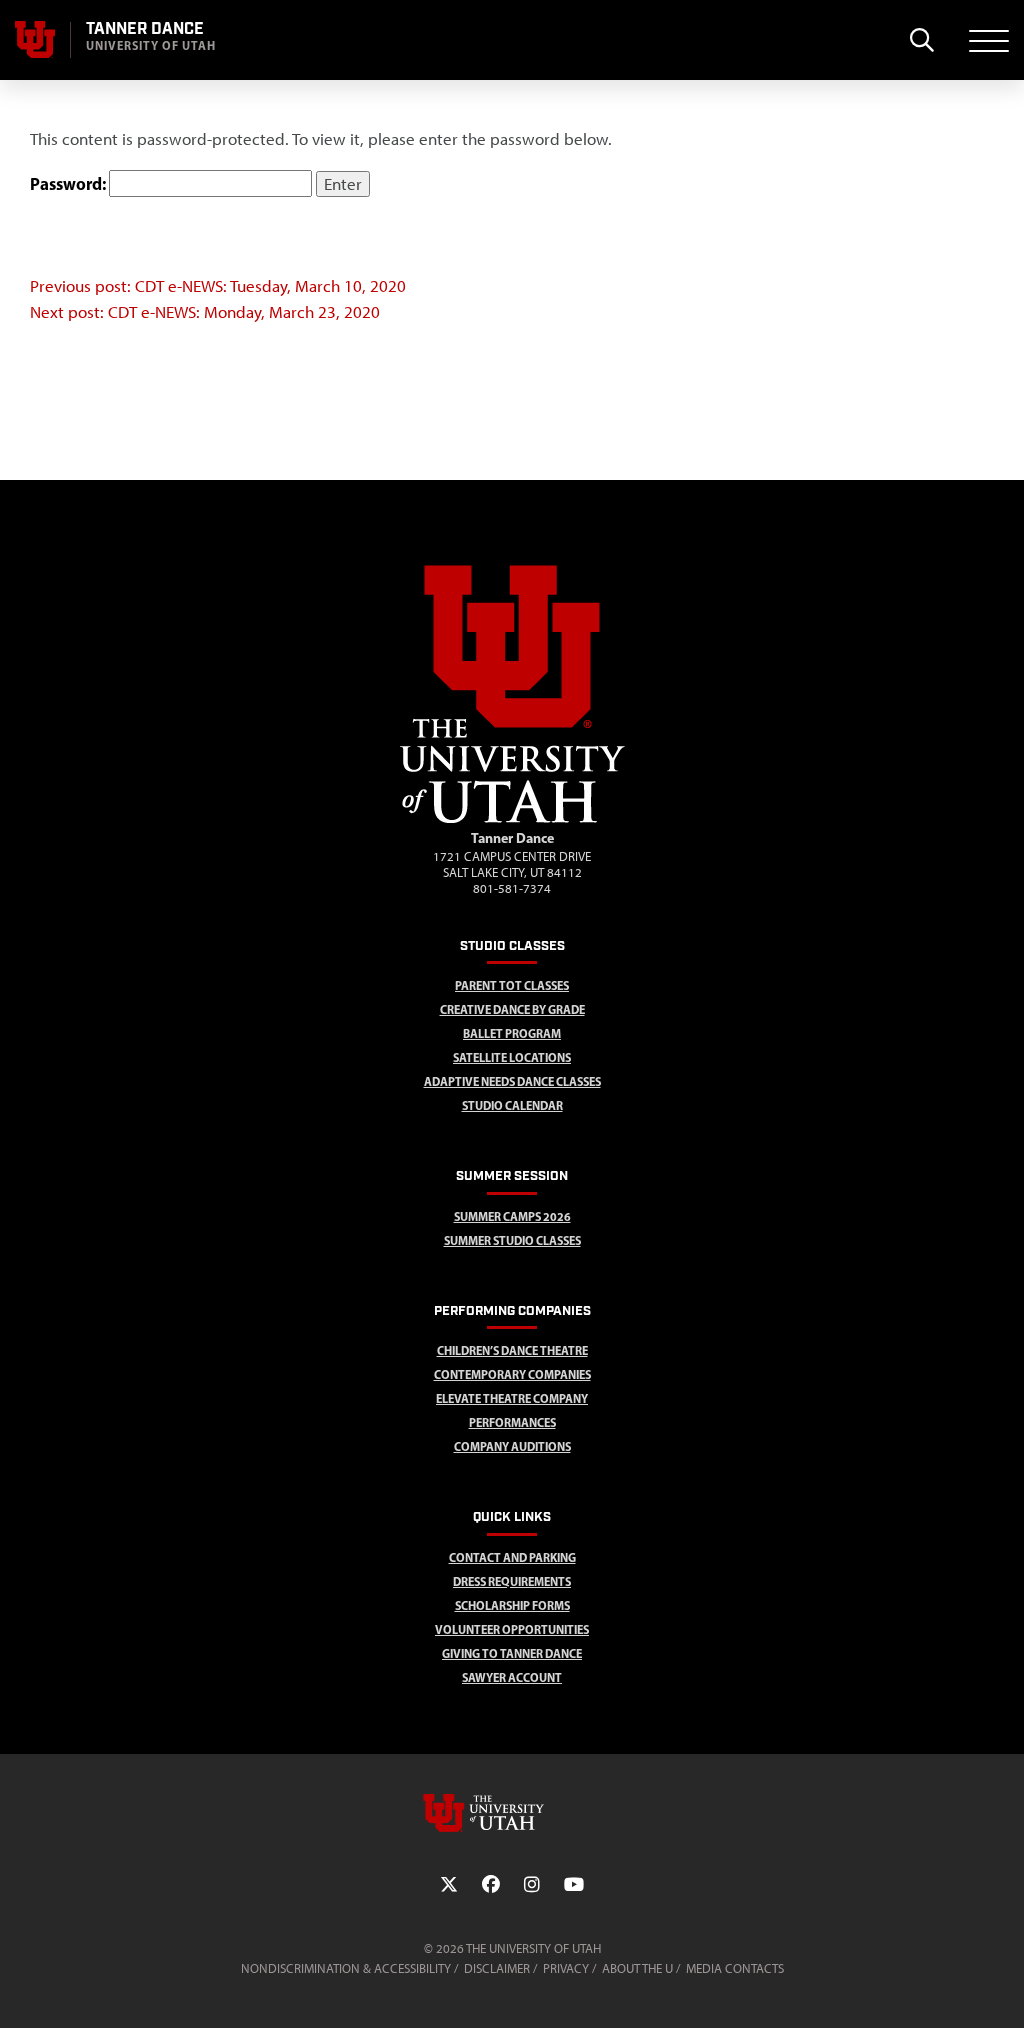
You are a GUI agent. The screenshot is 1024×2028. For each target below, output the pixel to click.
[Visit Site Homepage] (512, 819)
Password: (69, 183)
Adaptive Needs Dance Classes (512, 1081)
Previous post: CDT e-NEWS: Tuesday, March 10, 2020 (218, 286)
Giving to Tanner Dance (512, 1653)
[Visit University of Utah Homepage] (35, 40)
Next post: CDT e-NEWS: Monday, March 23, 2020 (205, 312)
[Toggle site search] (921, 40)
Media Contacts (735, 1968)
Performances (512, 1422)
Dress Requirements (512, 1581)
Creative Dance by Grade (512, 1009)
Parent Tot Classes (512, 985)
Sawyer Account (512, 1677)
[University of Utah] (512, 1813)
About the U (637, 1968)
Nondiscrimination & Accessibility (346, 1968)
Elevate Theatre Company (512, 1398)
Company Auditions (512, 1446)
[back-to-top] (1000, 1988)
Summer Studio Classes (512, 1240)
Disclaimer (497, 1968)
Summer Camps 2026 (512, 1216)
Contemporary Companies (512, 1374)
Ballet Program (512, 1033)
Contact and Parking (512, 1557)
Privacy (566, 1968)
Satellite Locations (512, 1057)
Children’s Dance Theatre (512, 1350)
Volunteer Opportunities (512, 1629)
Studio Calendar (512, 1105)
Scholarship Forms (512, 1605)
